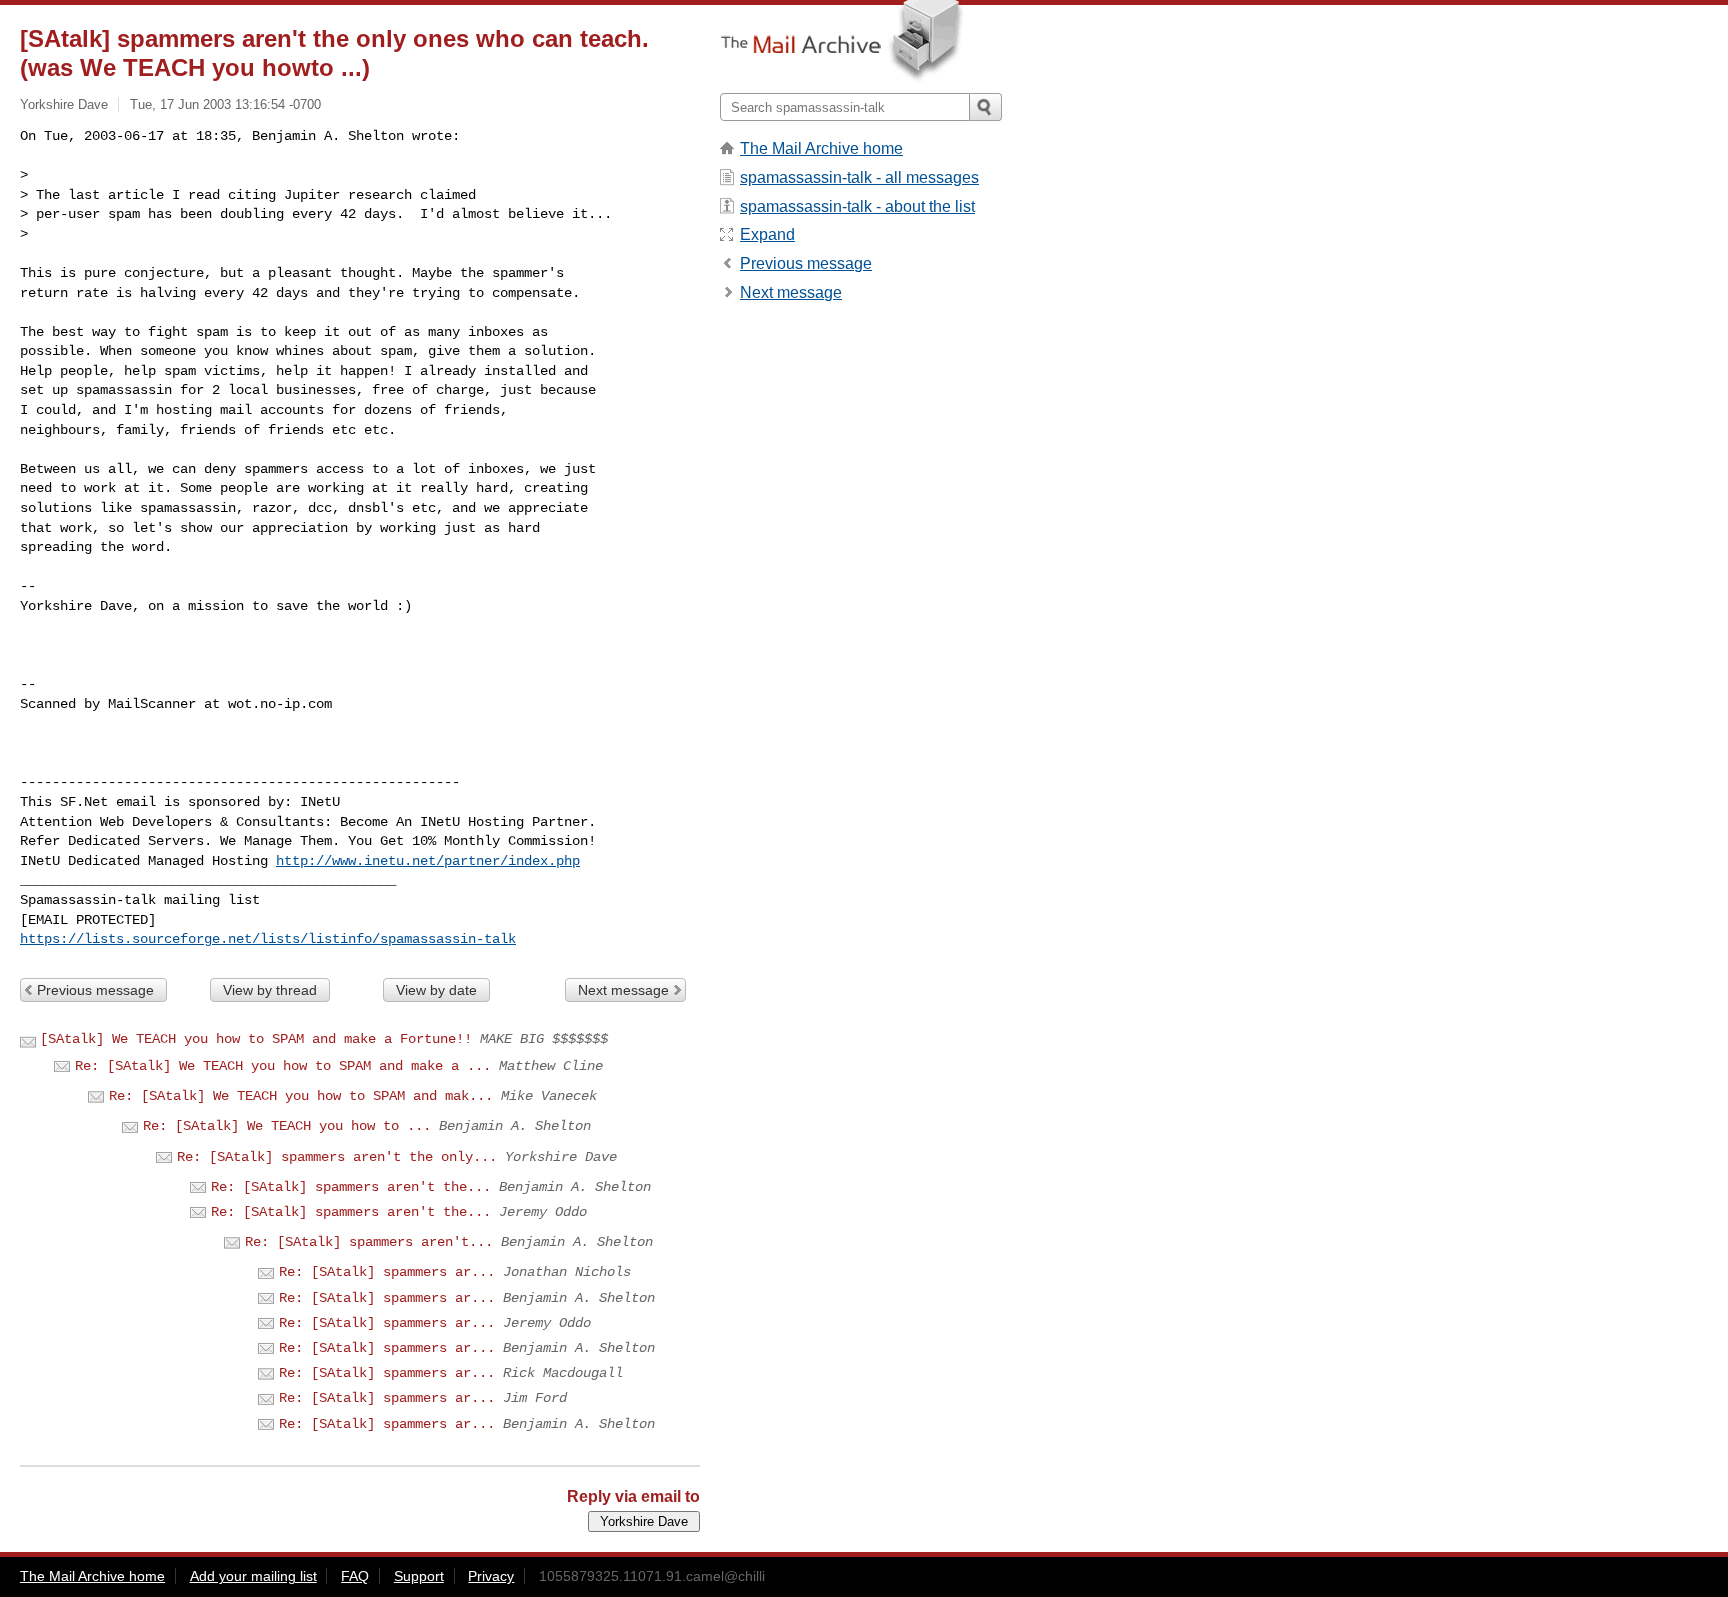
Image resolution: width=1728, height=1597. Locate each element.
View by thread (270, 990)
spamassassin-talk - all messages (859, 177)
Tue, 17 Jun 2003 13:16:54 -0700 (225, 104)
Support (419, 1576)
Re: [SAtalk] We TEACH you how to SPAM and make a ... (283, 1066)
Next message (623, 990)
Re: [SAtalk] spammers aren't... (369, 1242)
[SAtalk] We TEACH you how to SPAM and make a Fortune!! (256, 1039)
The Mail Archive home (821, 148)
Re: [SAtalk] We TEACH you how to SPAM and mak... (301, 1096)
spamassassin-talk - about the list (857, 206)
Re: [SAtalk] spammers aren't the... (351, 1187)
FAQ (355, 1576)
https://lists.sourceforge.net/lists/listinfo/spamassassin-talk (268, 939)
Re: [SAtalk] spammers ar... (387, 1272)
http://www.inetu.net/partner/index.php (428, 861)
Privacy (491, 1576)
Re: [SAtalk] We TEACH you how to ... (287, 1126)
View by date (436, 990)
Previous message (95, 990)
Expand (767, 234)
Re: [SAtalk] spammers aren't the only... (337, 1157)
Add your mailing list (253, 1576)
